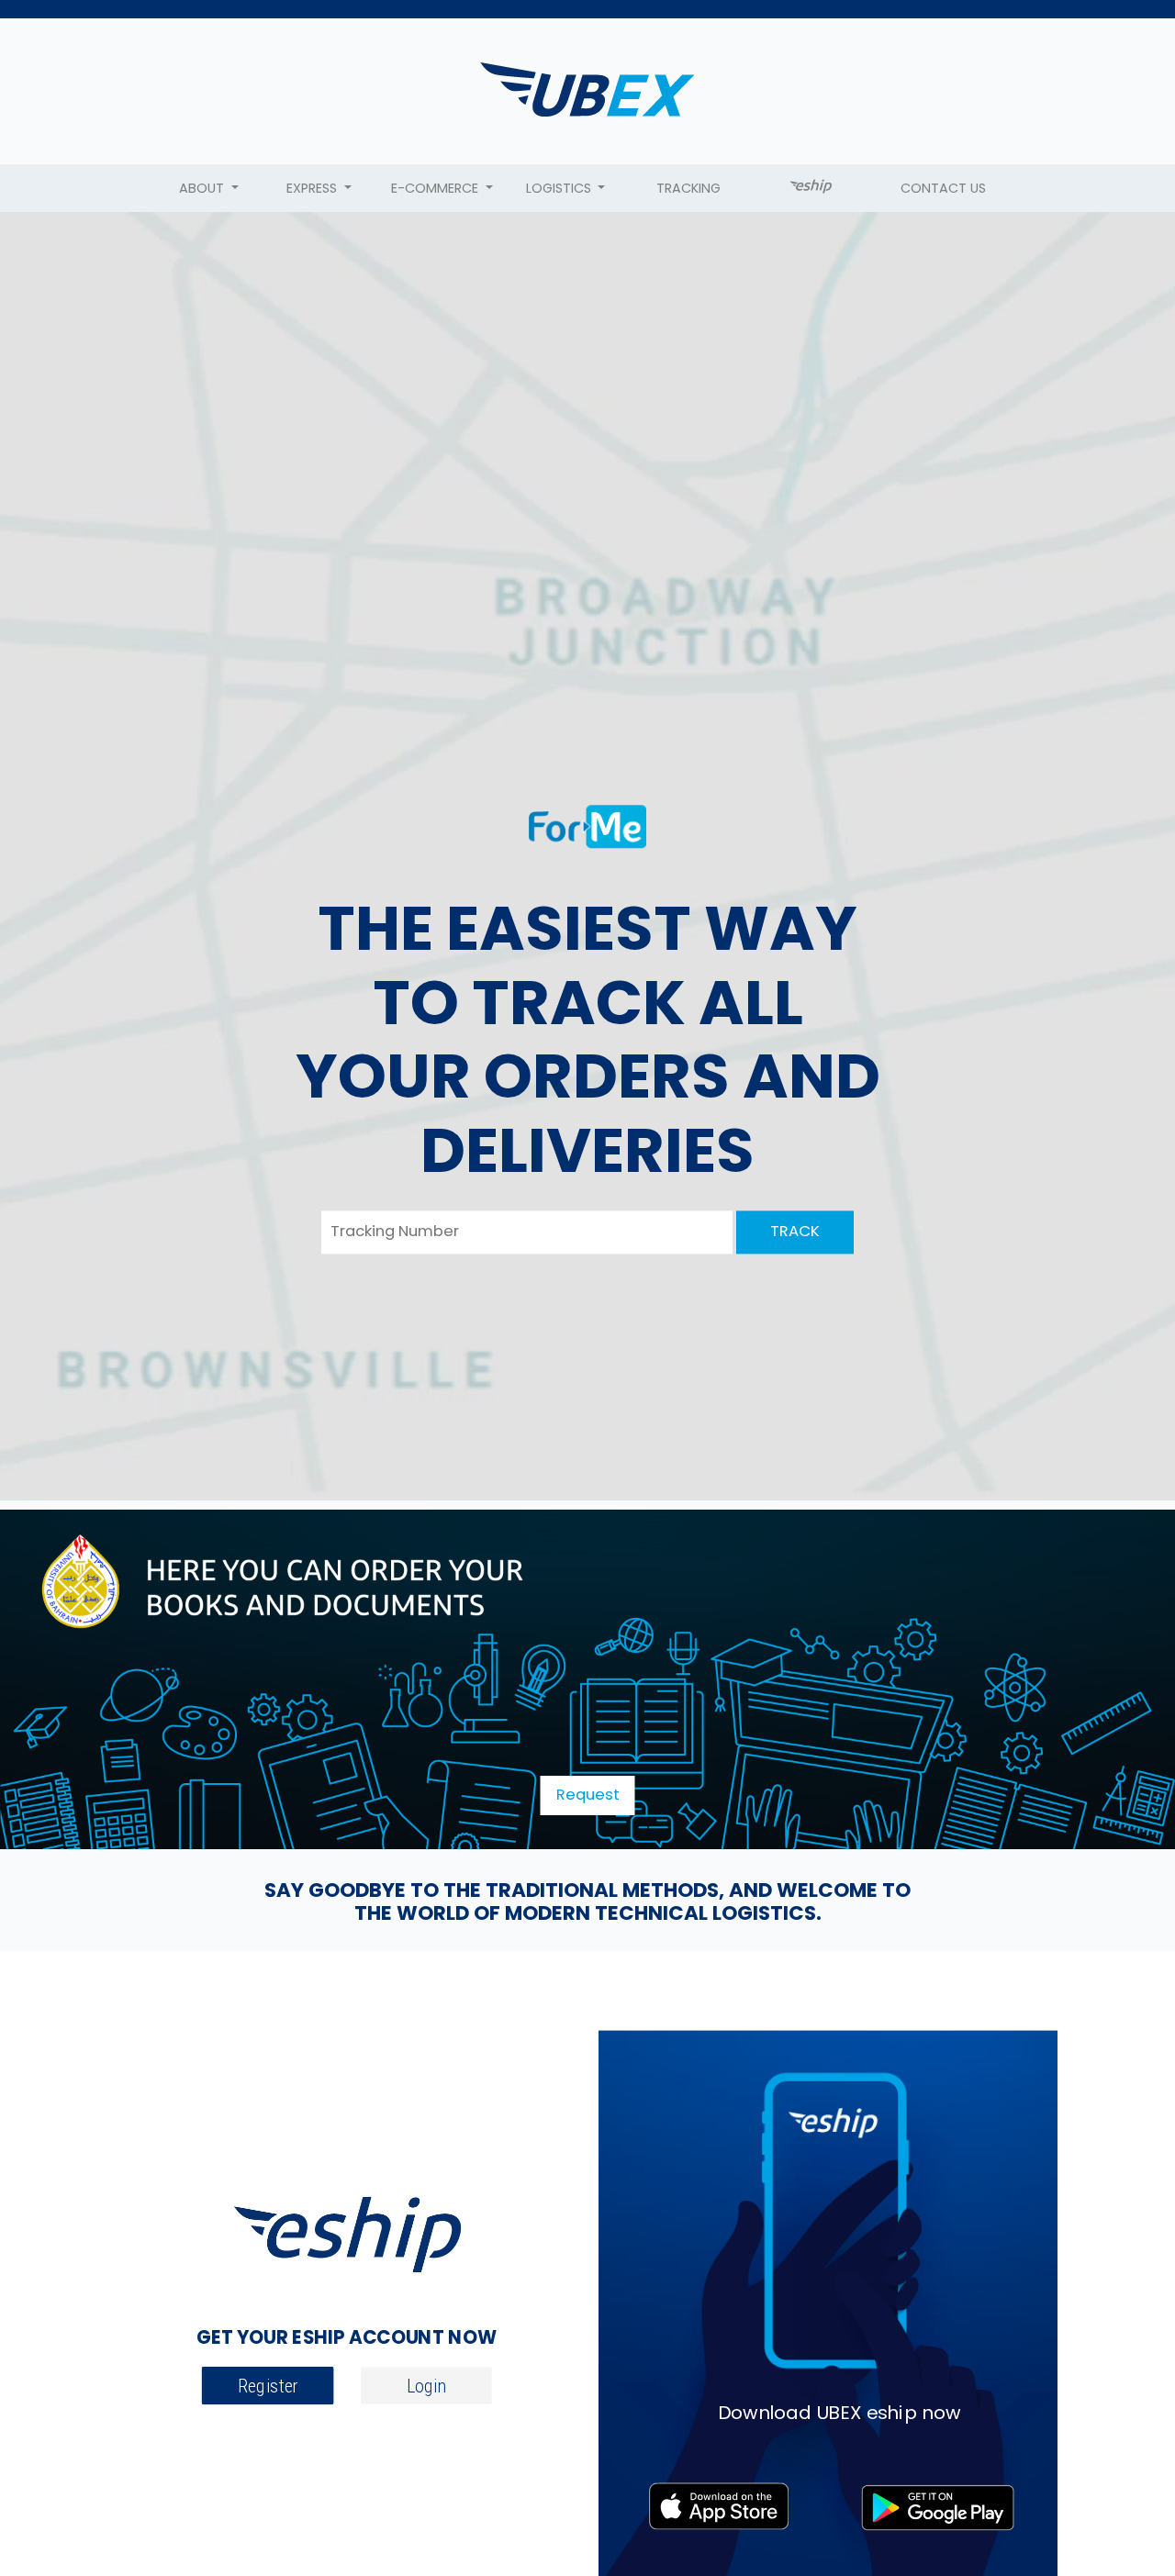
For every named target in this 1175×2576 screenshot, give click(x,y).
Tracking (688, 188)
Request (588, 1795)
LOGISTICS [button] (560, 188)
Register (268, 2386)
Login (426, 2386)
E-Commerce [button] (436, 188)
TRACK (795, 1232)
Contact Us (943, 188)
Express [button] (313, 188)
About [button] (203, 188)
